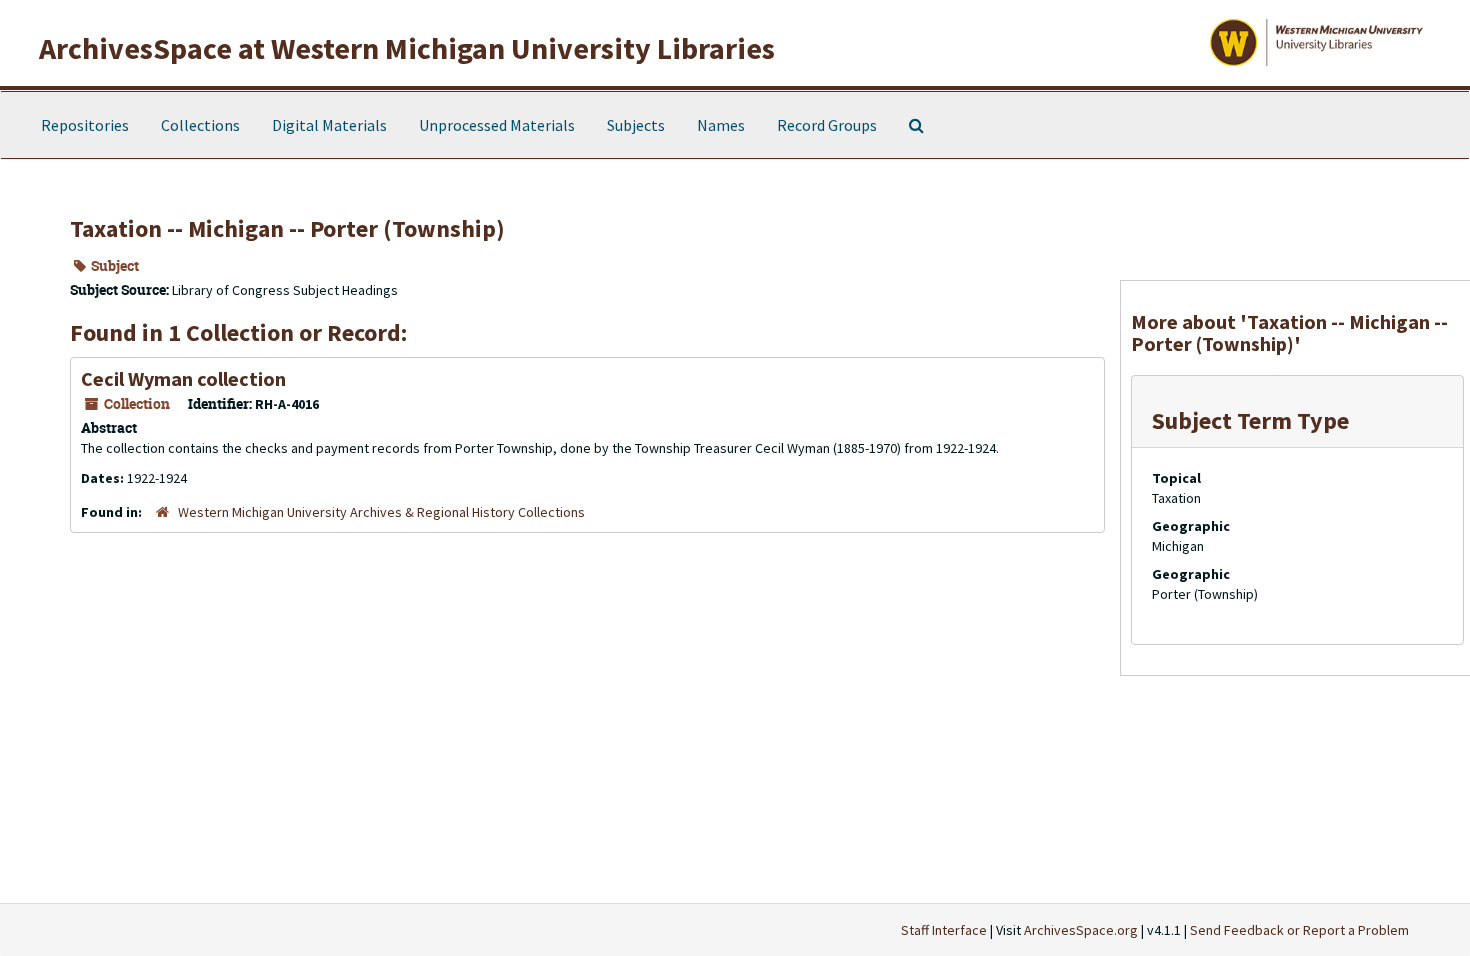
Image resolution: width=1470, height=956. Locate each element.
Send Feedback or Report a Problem (1299, 930)
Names (721, 125)
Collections (200, 125)
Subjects (636, 125)
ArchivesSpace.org (1081, 930)
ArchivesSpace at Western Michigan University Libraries (407, 48)
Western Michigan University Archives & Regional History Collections (381, 512)
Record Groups (827, 125)
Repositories (85, 125)
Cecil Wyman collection (183, 378)
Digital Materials (329, 125)
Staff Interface (944, 930)
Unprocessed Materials (497, 125)
